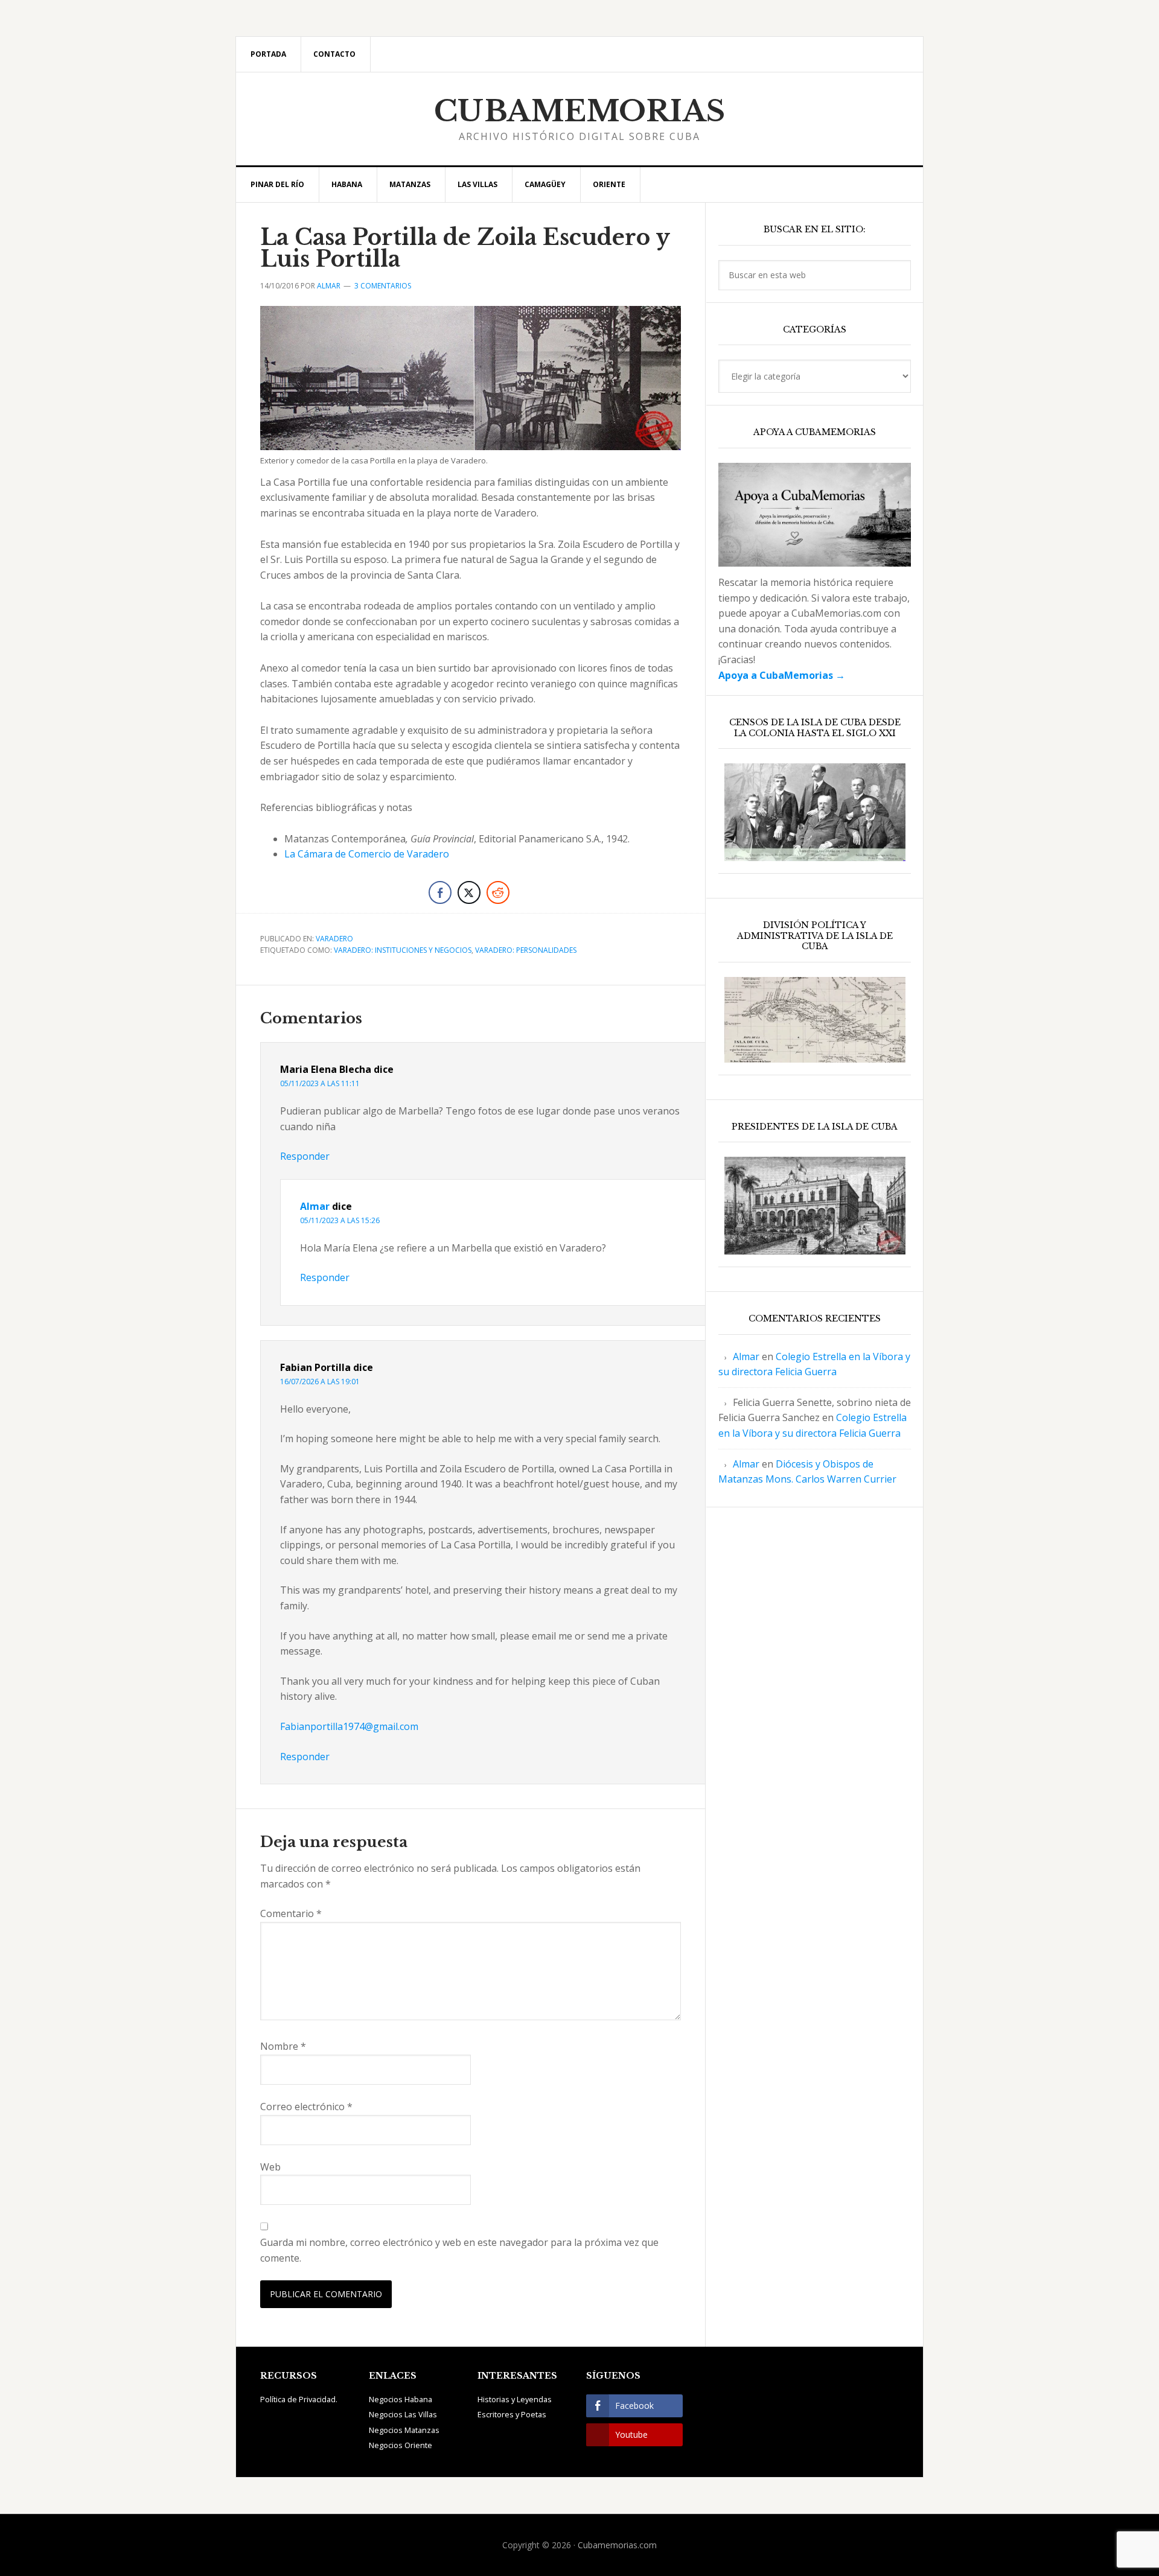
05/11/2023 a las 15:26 (340, 1220)
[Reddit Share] (498, 892)
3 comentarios (383, 286)
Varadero (334, 939)
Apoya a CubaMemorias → (782, 675)
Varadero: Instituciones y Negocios (403, 950)
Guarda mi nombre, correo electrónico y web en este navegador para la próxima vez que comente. (459, 2250)
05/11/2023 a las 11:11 (320, 1083)
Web (270, 2167)
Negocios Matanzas (404, 2430)
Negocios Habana (401, 2399)
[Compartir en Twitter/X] (469, 892)
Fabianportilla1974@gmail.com (349, 1726)
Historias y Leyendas (515, 2399)
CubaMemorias (580, 111)
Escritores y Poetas (512, 2414)
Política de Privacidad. (299, 2399)
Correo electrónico (306, 2107)
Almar (315, 1206)
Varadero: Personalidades (526, 950)
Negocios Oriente (401, 2445)
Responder (305, 1156)
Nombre (283, 2046)
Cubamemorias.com (617, 2545)
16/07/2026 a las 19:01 (320, 1382)
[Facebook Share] (440, 892)
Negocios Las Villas (403, 2414)
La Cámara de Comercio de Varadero (367, 854)
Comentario (291, 1913)
